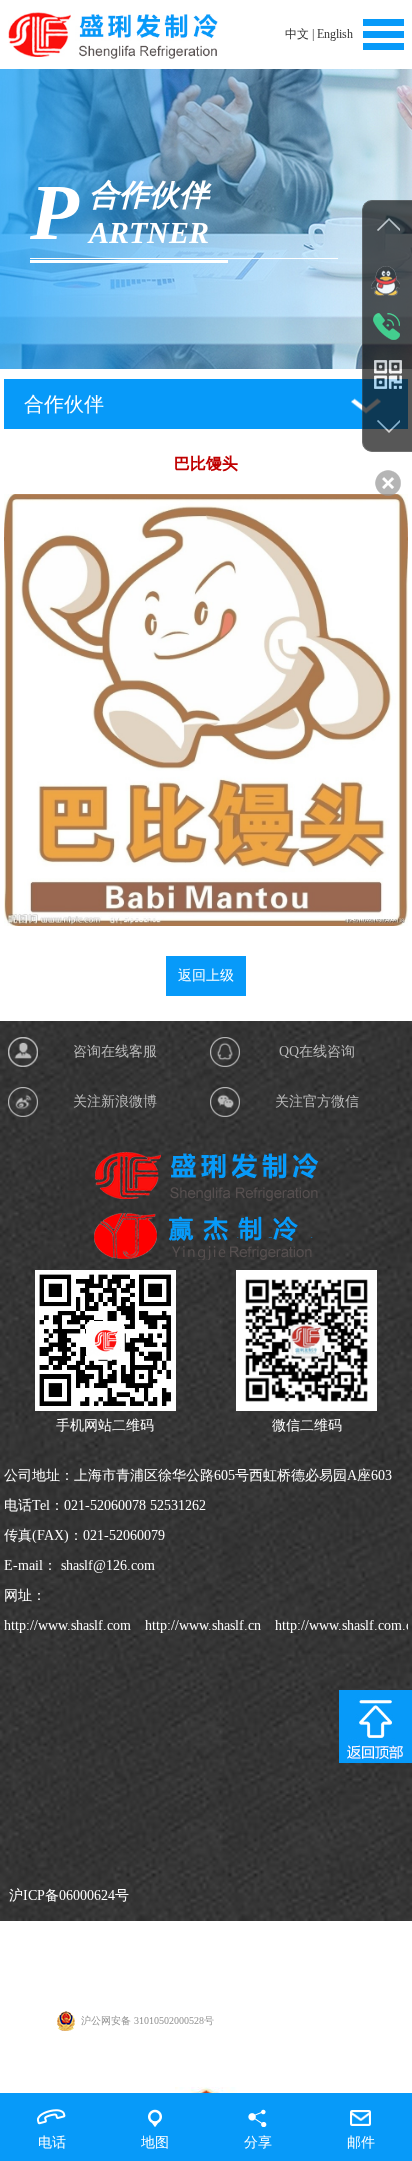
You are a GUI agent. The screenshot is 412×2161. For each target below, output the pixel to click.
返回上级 (206, 975)
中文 (297, 34)
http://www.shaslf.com (67, 1625)
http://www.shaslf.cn (201, 1625)
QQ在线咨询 (317, 1051)
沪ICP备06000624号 (69, 1895)
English (335, 34)
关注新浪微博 (115, 1101)
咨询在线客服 (115, 1051)
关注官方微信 (317, 1101)
